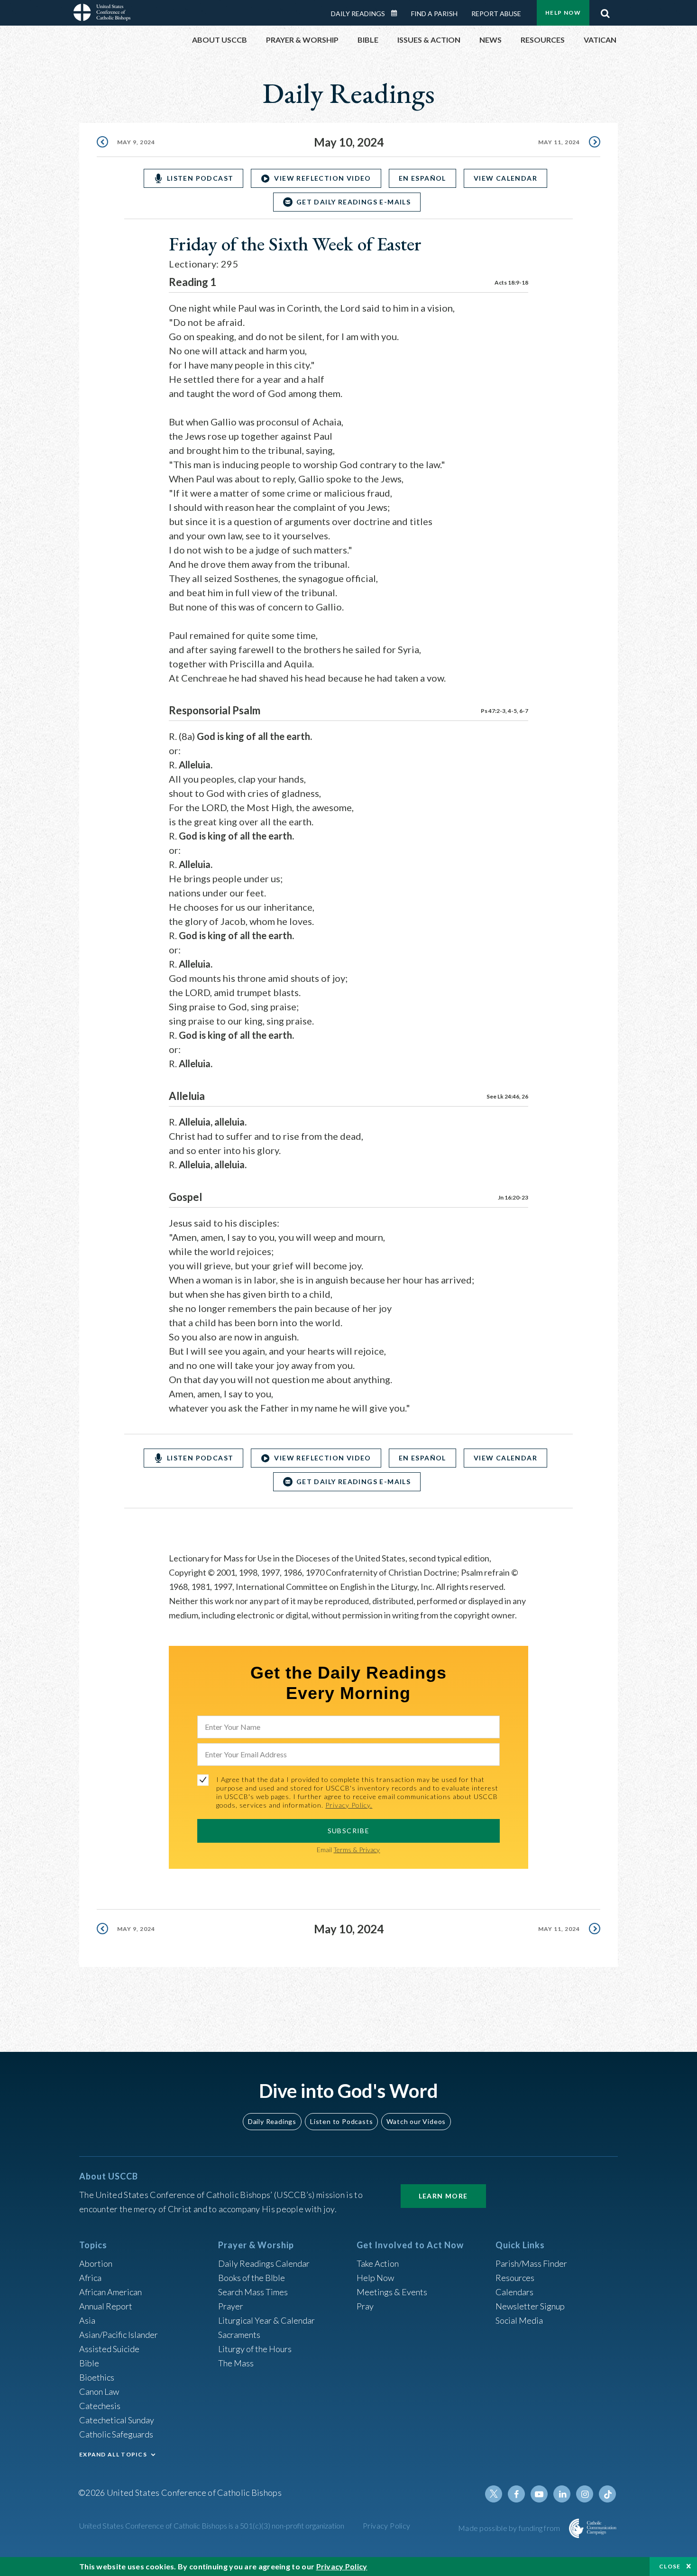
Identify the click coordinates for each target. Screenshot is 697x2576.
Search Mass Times (253, 2292)
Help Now (563, 13)
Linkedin (562, 2494)
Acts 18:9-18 (511, 282)
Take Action (378, 2263)
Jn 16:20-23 (513, 1197)
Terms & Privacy (357, 1850)
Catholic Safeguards (116, 2434)
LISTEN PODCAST (200, 178)
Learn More (443, 2196)
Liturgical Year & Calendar (266, 2320)
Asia (87, 2320)
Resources (515, 2278)
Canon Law (99, 2391)
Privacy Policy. (349, 1805)
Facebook (516, 2494)
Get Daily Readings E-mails (353, 202)
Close (670, 2566)
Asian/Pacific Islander (119, 2335)
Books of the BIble (252, 2278)
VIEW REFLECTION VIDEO (322, 178)
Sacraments (239, 2335)
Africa (90, 2278)
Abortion (96, 2263)
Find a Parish (434, 14)
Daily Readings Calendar (397, 13)
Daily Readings (358, 14)
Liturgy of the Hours (255, 2349)
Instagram (585, 2494)
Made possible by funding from (510, 2528)
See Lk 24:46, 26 (507, 1096)
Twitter (494, 2494)
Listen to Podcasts (341, 2121)
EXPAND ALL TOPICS (113, 2454)
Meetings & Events (392, 2292)
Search (605, 11)
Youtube (539, 2494)
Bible (89, 2363)
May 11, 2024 (559, 142)
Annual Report (106, 2306)
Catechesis (100, 2406)
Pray (365, 2306)
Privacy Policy (387, 2525)
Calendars (514, 2292)
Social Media (519, 2320)
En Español (422, 178)
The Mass (236, 2363)
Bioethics (97, 2377)
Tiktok (607, 2494)
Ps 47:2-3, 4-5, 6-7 (504, 711)
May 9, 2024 (136, 142)
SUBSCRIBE (349, 1831)
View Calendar (505, 178)
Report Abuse (496, 14)
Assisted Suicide (109, 2349)
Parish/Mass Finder (531, 2263)
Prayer (231, 2306)
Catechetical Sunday (117, 2420)
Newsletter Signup (530, 2306)
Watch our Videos (416, 2121)
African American (110, 2292)
